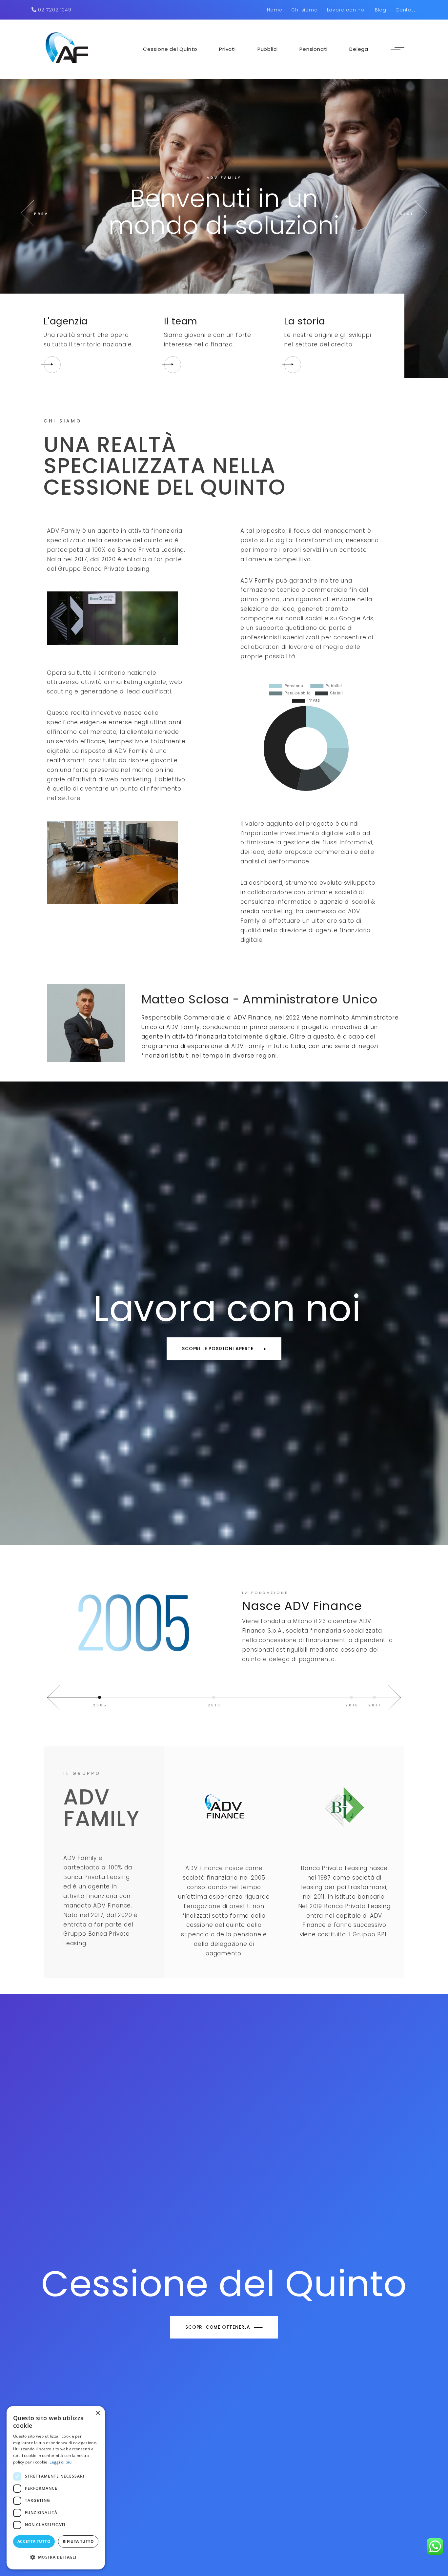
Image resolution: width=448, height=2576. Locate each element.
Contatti (406, 10)
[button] (56, 2557)
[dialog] (56, 2488)
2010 (214, 1705)
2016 (352, 1705)
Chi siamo (304, 10)
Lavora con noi (346, 10)
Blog (381, 10)
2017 (375, 1705)
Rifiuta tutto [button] (78, 2541)
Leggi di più (61, 2462)
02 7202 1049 (54, 10)
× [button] (98, 2413)
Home (275, 10)
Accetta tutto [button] (34, 2541)
